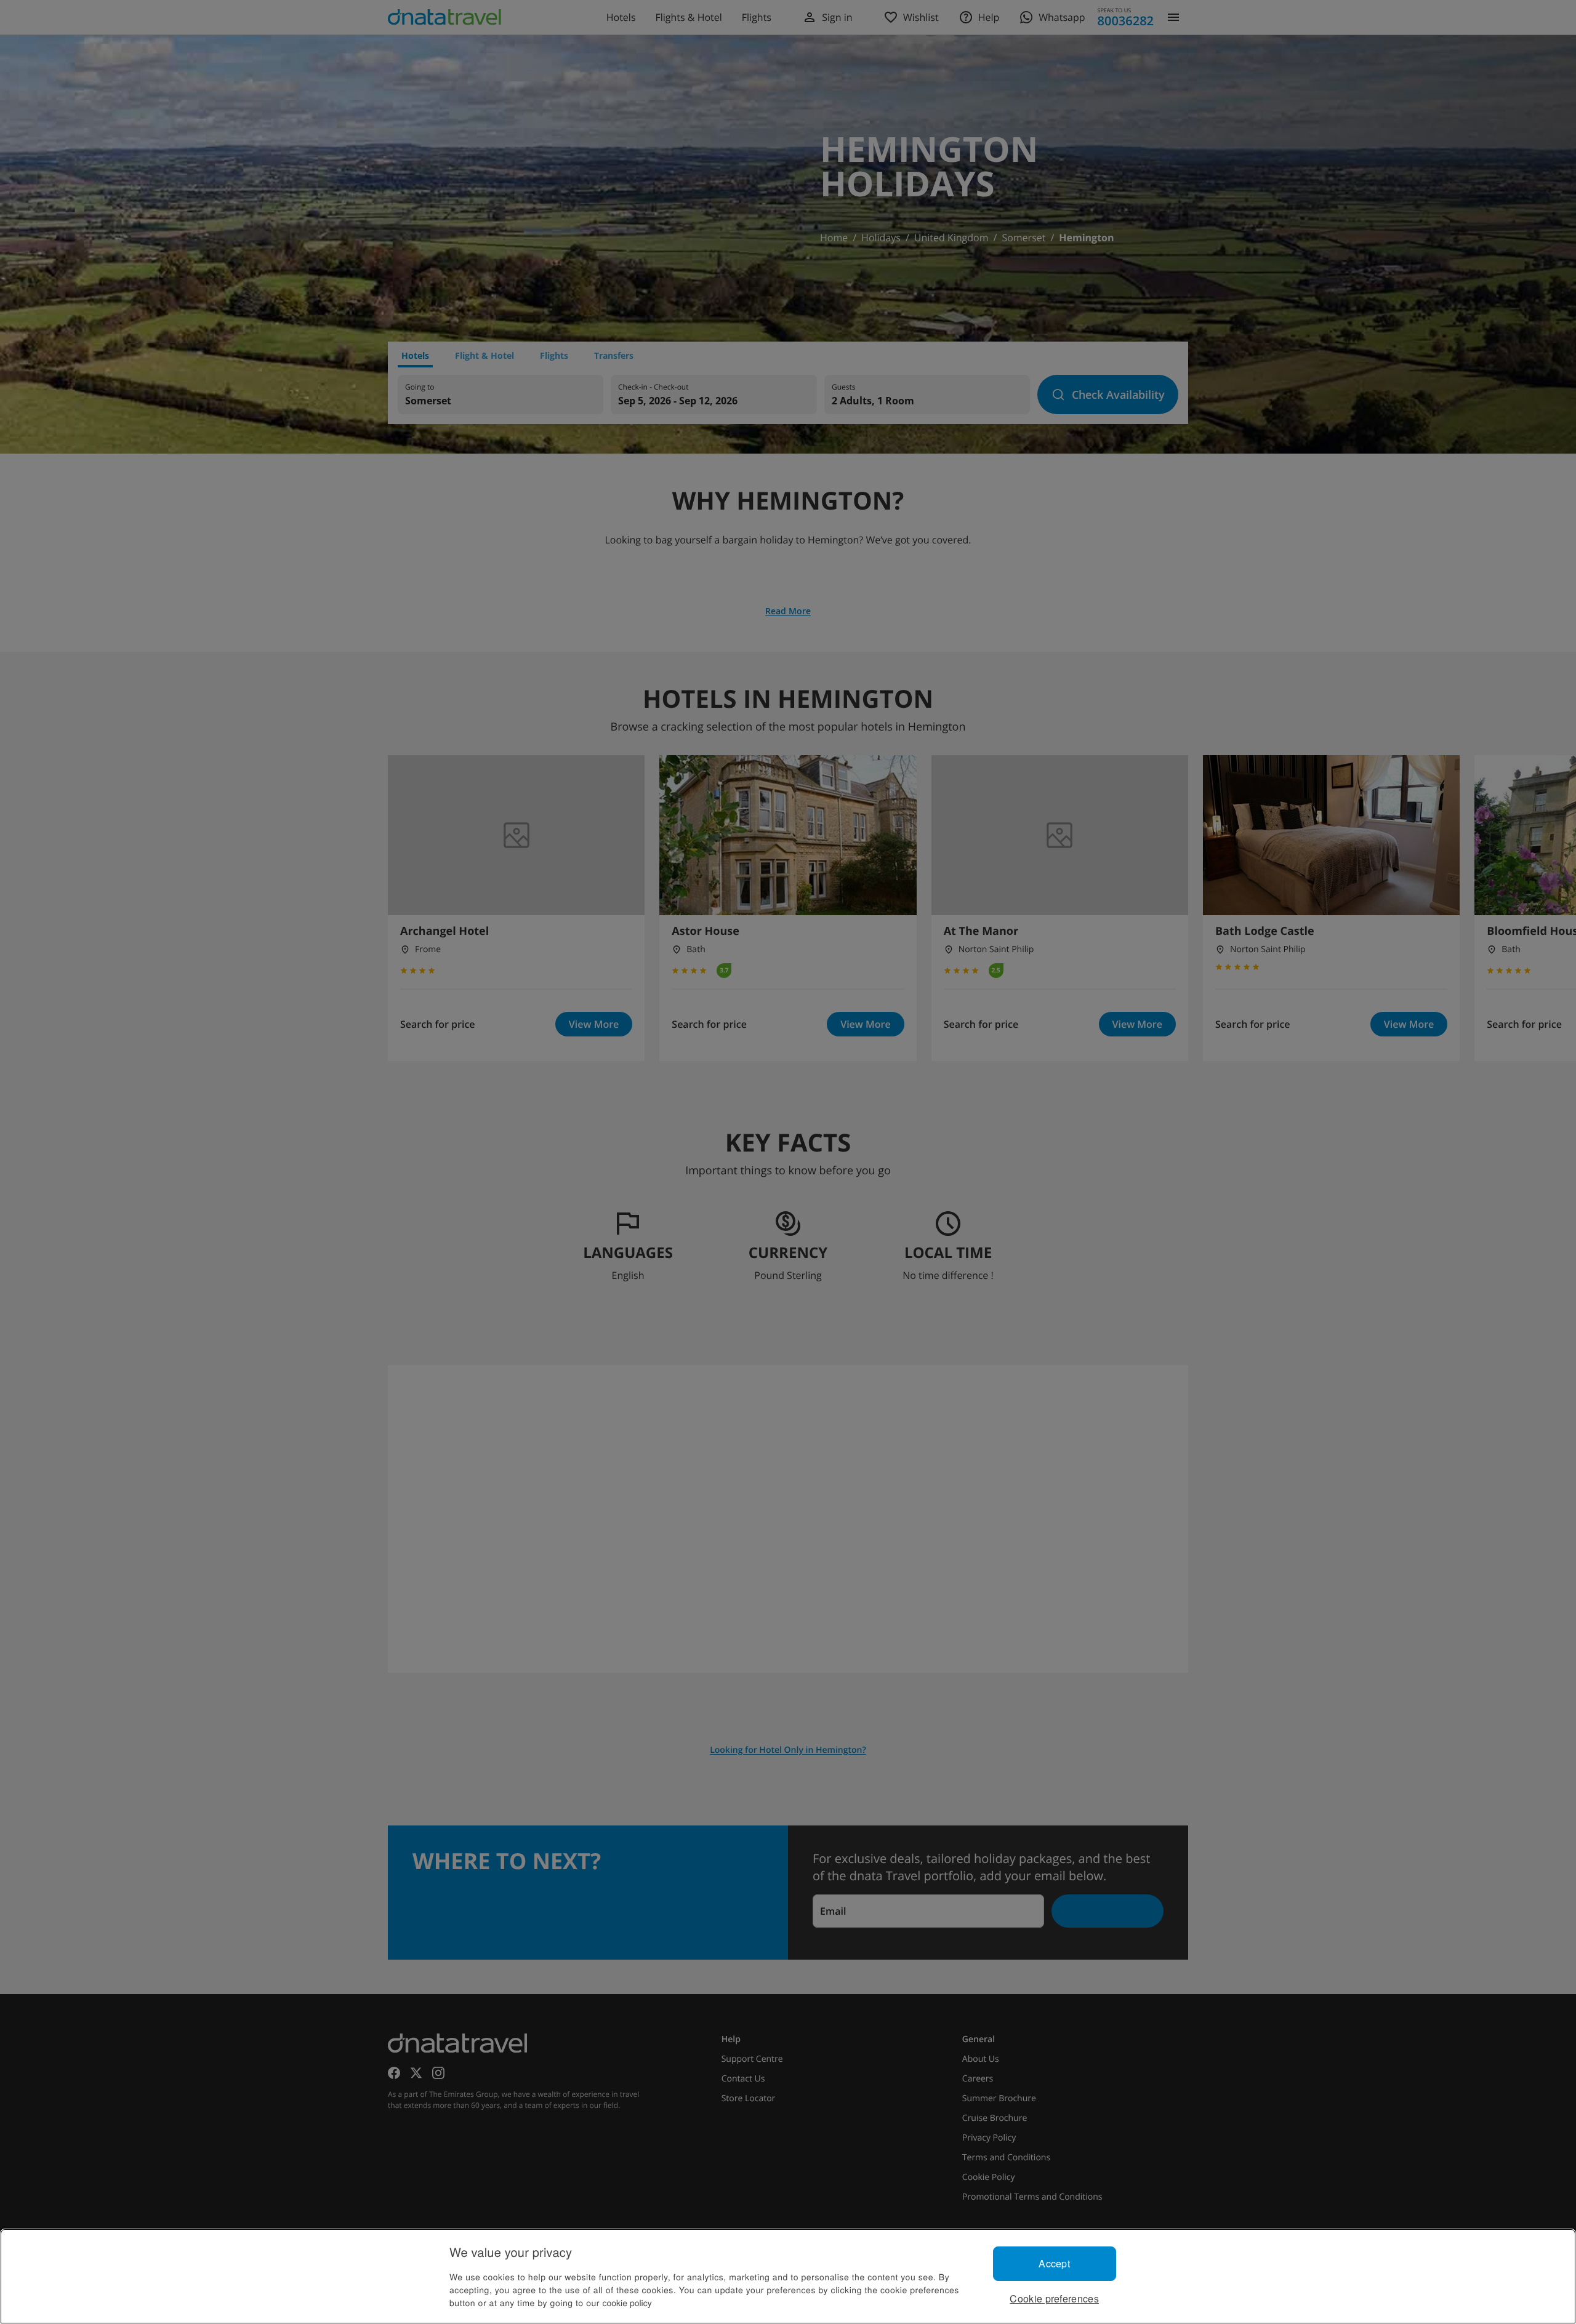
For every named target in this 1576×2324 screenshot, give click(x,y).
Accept (1054, 2263)
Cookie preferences (1054, 2298)
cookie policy (627, 2302)
